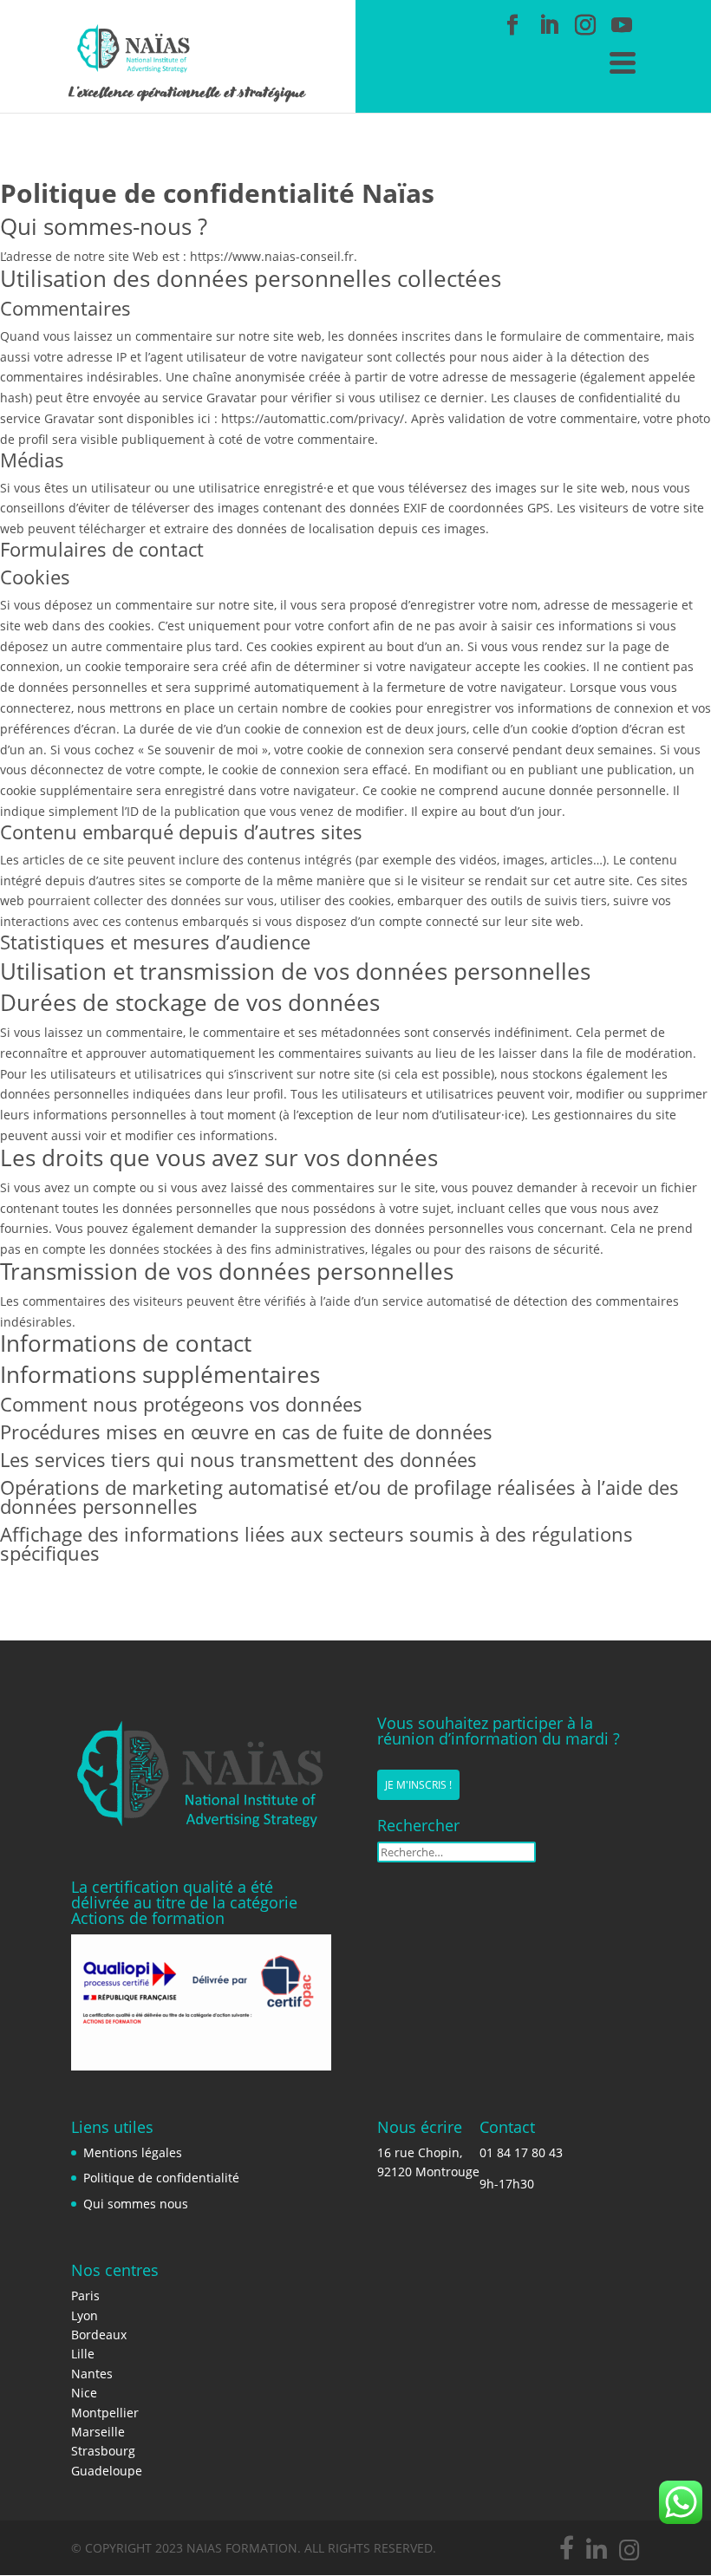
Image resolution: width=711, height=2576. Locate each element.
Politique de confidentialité (161, 2178)
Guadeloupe (107, 2471)
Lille (83, 2354)
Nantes (92, 2374)
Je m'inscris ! (418, 1785)
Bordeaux (99, 2335)
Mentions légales (133, 2152)
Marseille (98, 2432)
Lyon (85, 2315)
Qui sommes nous (136, 2204)
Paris (85, 2296)
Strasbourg (103, 2451)
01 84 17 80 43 (521, 2152)
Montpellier (105, 2413)
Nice (84, 2393)
